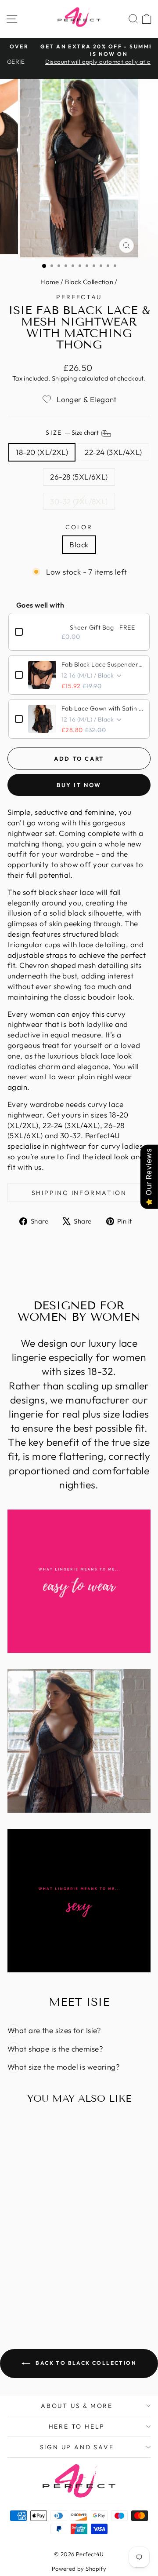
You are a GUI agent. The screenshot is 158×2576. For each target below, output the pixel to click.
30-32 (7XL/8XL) (79, 501)
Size (73, 433)
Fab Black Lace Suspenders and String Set (102, 664)
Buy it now (79, 785)
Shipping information (79, 1193)
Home (50, 282)
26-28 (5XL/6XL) (79, 477)
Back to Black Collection (85, 2363)
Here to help (77, 2426)
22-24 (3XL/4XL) (113, 452)
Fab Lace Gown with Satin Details (102, 708)
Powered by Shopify (79, 2569)
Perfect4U (79, 297)
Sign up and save (77, 2447)
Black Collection (89, 282)
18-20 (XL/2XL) (42, 452)
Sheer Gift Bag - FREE (102, 627)
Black (79, 544)
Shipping (64, 378)
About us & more (77, 2406)
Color (79, 527)
